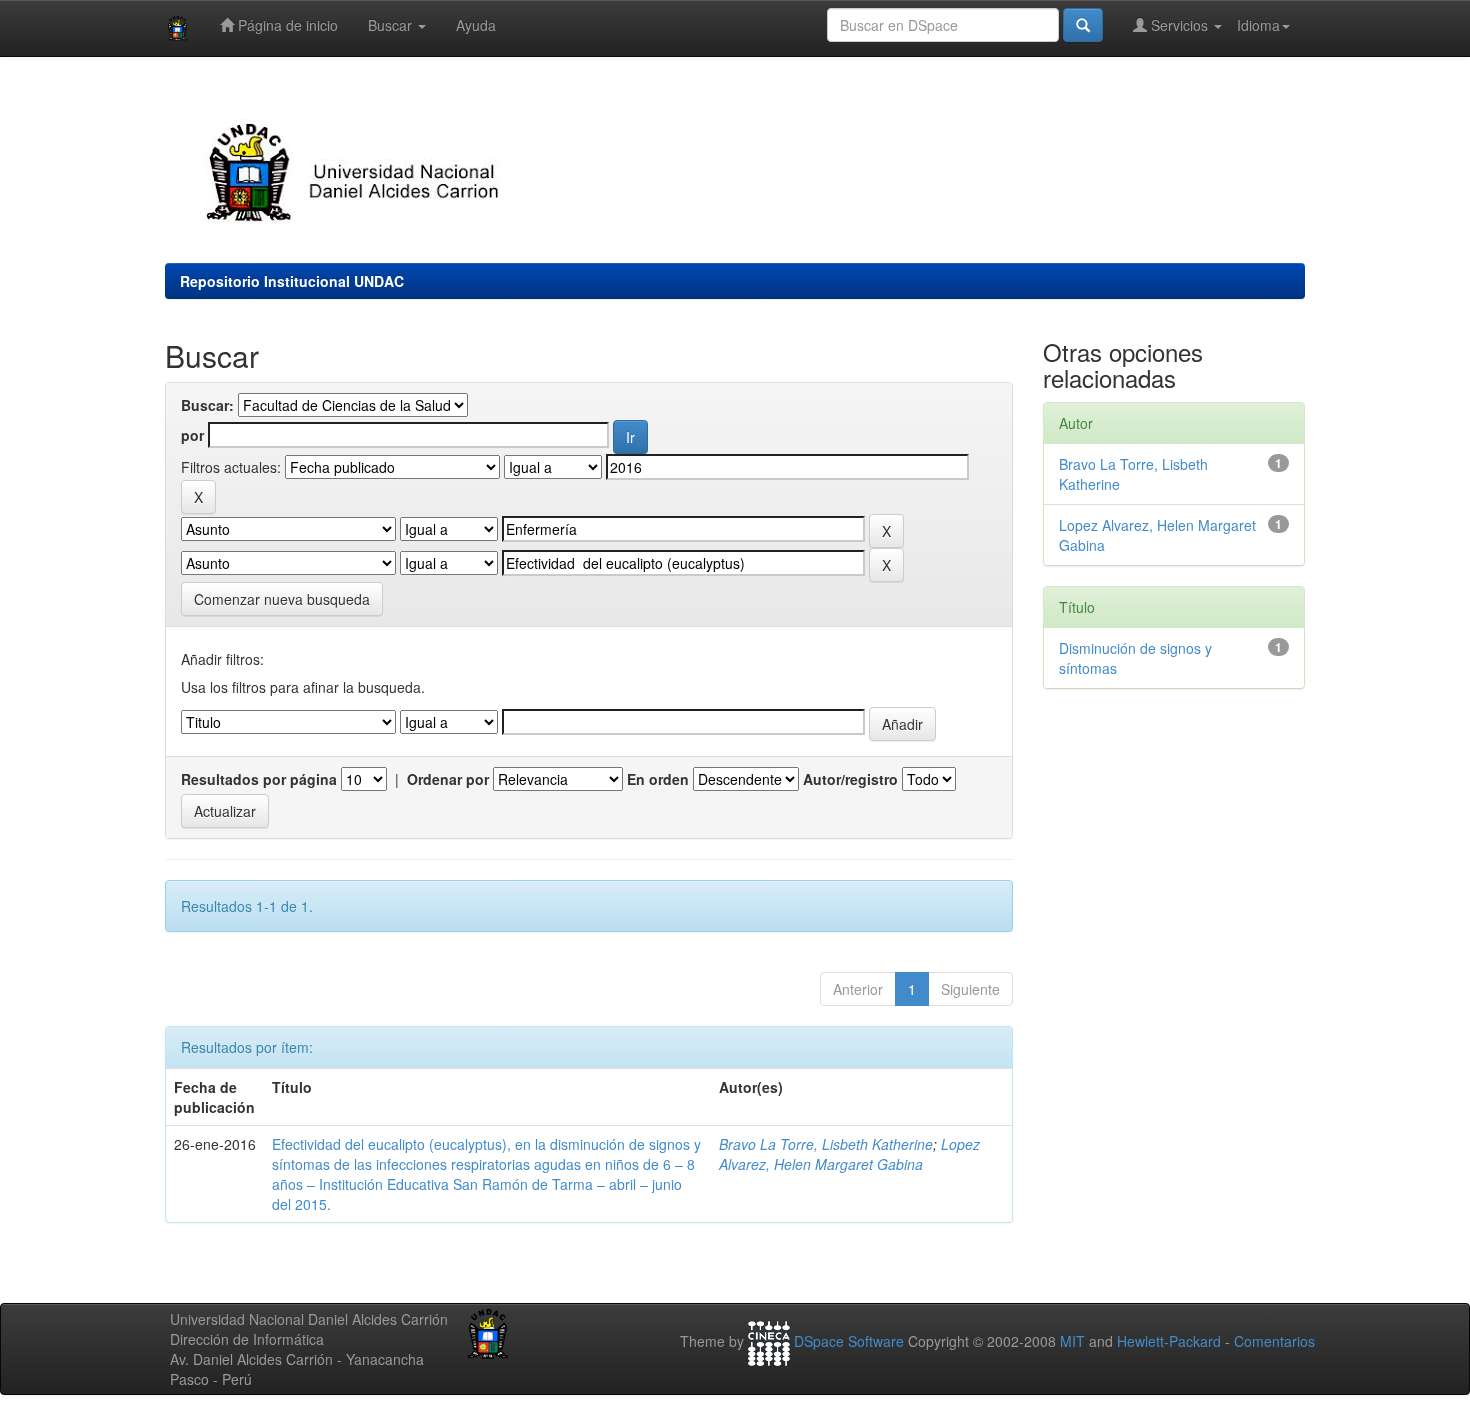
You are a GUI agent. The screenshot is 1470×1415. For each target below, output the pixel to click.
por (192, 435)
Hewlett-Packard (1169, 1342)
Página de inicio (286, 25)
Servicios (1179, 25)
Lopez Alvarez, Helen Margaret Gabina (849, 1154)
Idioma (1258, 25)
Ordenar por (448, 779)
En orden (658, 779)
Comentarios (1274, 1342)
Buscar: (207, 405)
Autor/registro (850, 779)
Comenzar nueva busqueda (282, 599)
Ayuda (476, 25)
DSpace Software (849, 1342)
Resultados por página (259, 779)
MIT (1072, 1342)
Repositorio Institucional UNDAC (292, 281)
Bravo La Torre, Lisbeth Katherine (826, 1144)
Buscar (392, 25)
